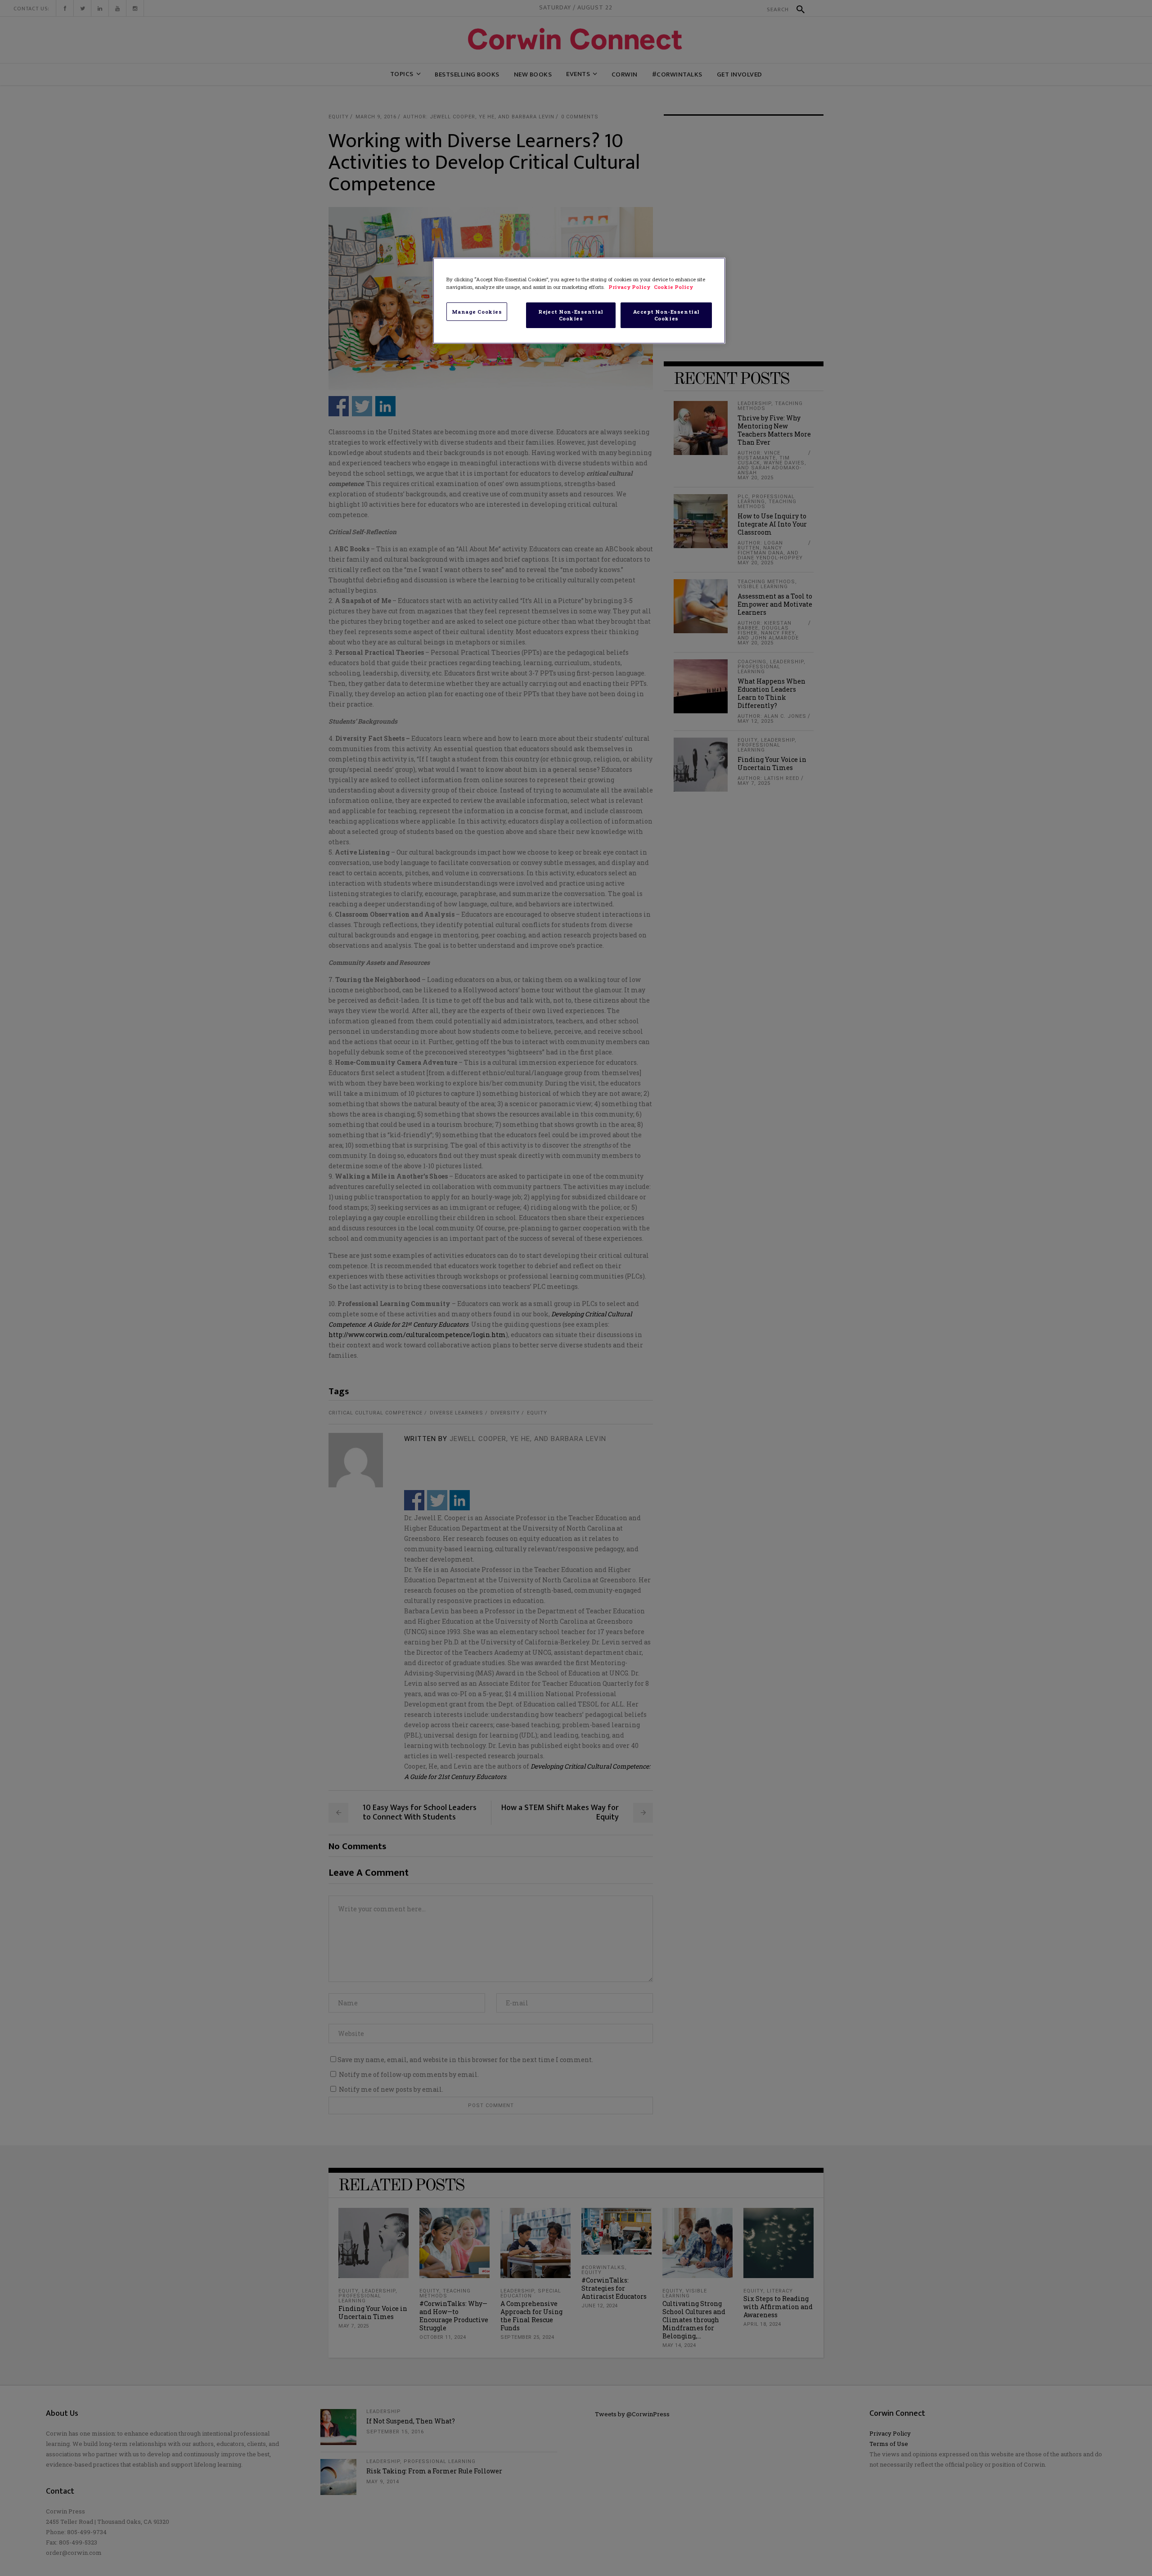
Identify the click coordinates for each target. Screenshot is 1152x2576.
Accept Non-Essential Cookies (666, 315)
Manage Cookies (477, 312)
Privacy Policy (630, 287)
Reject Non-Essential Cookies (571, 315)
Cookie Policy (673, 287)
